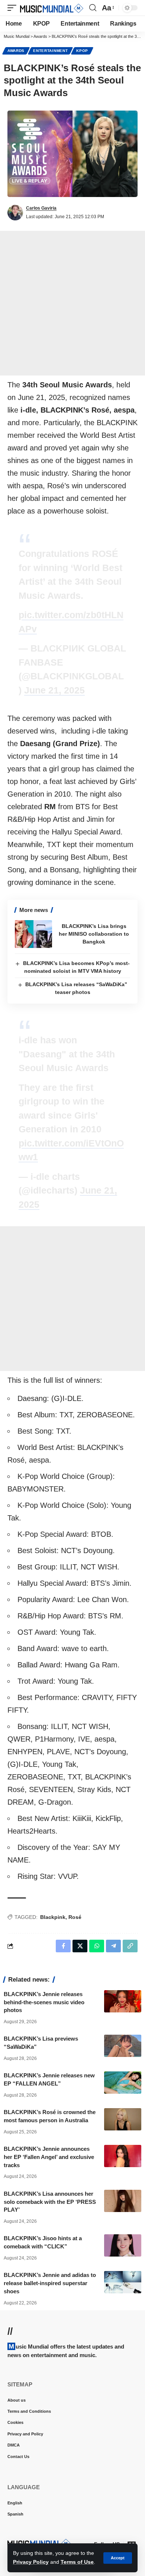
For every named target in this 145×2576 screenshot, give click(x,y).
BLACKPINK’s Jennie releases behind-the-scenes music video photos (44, 2002)
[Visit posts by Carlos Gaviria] (15, 213)
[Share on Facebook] (63, 1946)
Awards (16, 51)
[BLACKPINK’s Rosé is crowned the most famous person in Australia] (123, 2119)
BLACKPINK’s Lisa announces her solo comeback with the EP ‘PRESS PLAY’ (50, 2202)
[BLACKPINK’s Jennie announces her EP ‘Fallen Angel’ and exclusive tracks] (123, 2156)
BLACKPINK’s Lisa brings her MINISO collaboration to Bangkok (94, 934)
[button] (118, 2558)
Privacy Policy (31, 2562)
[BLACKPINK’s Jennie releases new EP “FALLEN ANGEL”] (123, 2083)
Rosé (75, 1917)
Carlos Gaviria (41, 208)
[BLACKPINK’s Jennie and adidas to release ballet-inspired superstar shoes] (123, 2282)
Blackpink (53, 1917)
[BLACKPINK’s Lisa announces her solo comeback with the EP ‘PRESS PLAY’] (123, 2201)
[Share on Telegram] (113, 1946)
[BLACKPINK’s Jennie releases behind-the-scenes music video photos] (123, 2001)
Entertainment (50, 51)
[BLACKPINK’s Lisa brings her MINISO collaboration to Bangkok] (33, 934)
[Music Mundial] (52, 8)
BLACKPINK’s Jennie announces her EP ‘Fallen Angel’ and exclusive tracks (49, 2157)
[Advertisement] (72, 303)
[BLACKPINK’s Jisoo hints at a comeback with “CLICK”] (123, 2245)
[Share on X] (80, 1946)
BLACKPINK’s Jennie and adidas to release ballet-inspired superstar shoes (50, 2283)
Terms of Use (77, 2562)
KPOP (82, 51)
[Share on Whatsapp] (97, 1946)
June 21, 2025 (54, 690)
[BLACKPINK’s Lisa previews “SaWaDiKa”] (123, 2046)
